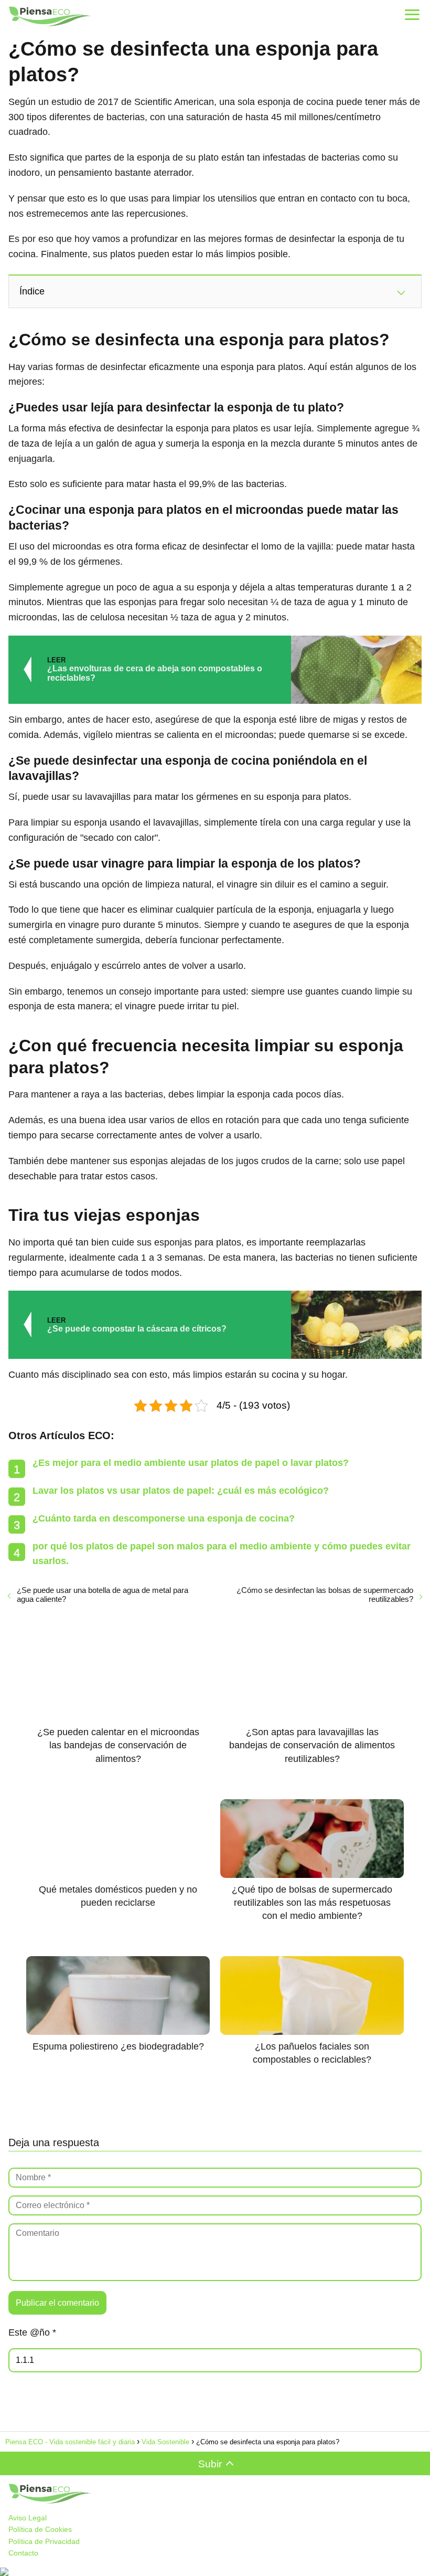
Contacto (23, 2553)
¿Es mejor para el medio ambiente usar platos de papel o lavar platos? (191, 1463)
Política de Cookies (40, 2529)
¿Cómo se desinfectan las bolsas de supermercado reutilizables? (325, 1595)
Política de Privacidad (44, 2541)
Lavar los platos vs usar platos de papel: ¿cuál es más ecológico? (181, 1491)
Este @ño (32, 2332)
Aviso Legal (28, 2518)
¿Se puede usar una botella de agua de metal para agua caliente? (103, 1595)
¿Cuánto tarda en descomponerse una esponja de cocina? (164, 1518)
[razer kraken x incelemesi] (215, 2572)
